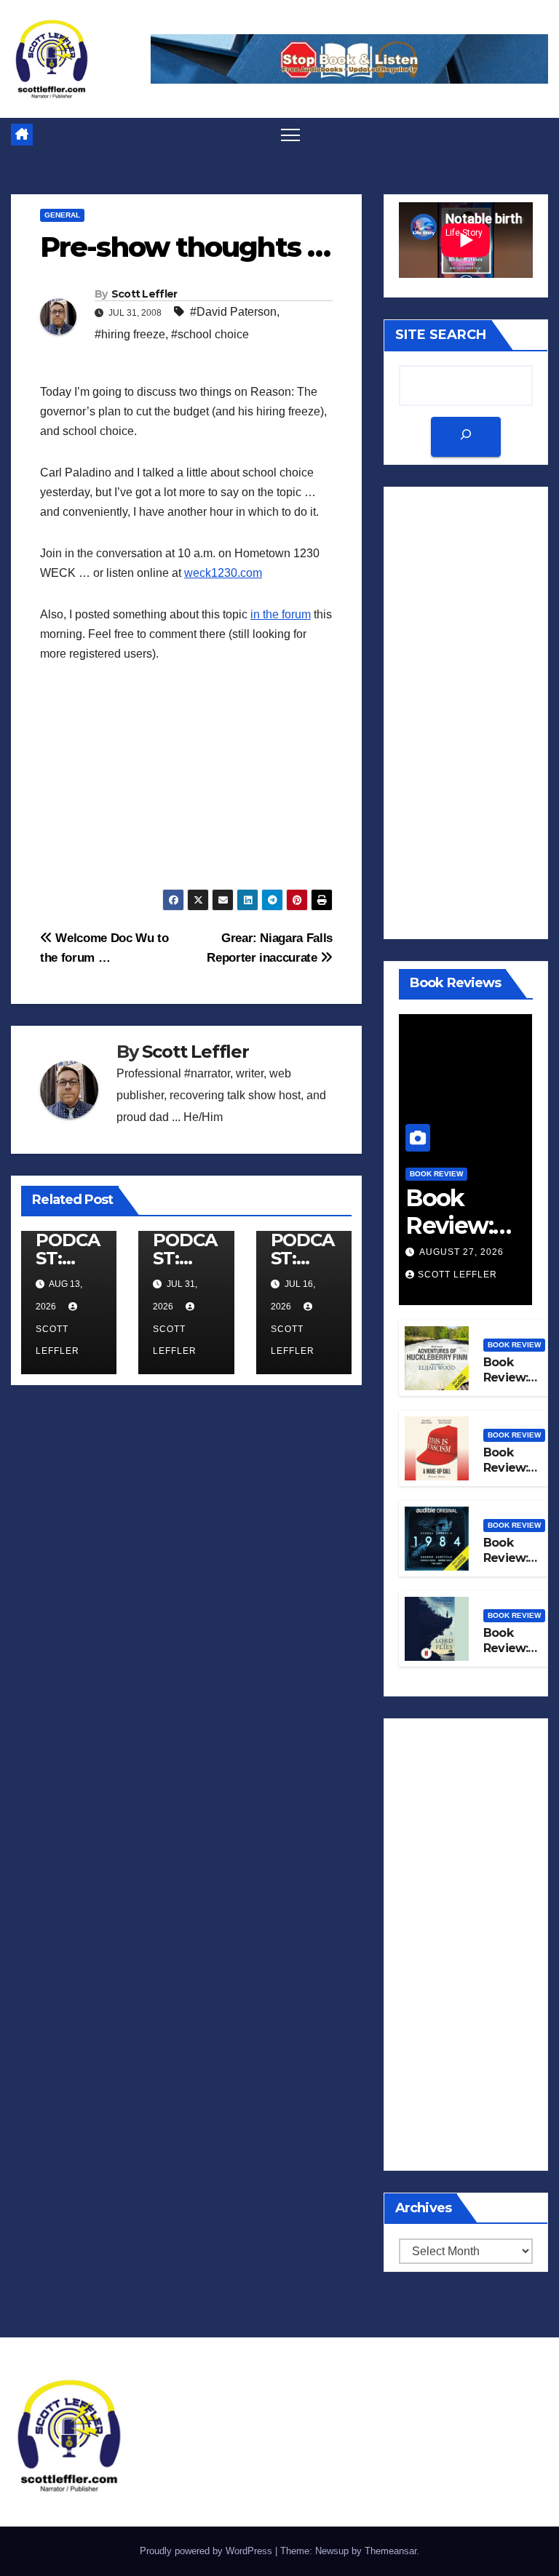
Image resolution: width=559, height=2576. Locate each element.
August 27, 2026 (461, 1252)
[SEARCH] (466, 437)
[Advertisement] (186, 787)
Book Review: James (449, 1226)
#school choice (210, 334)
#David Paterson (233, 312)
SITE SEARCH (441, 335)
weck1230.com (223, 573)
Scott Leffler (144, 294)
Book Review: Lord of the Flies (515, 1655)
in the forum (281, 614)
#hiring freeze (130, 334)
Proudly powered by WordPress (207, 2551)
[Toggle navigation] (291, 134)
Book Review (436, 1174)
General (62, 215)
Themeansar (390, 2551)
